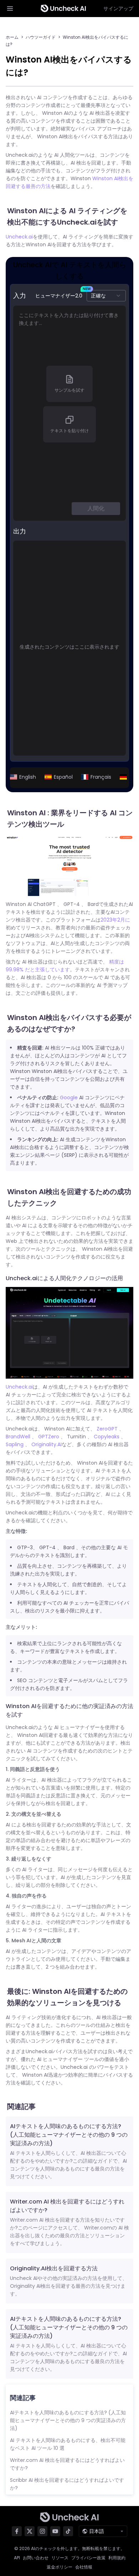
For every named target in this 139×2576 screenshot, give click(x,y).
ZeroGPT (107, 1429)
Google (69, 1098)
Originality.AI (47, 1444)
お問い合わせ (36, 2558)
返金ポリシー (60, 2567)
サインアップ (118, 9)
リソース (60, 2558)
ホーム (12, 37)
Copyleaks (107, 1437)
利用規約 (117, 2558)
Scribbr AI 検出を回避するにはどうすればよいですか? (67, 2484)
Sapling (15, 1444)
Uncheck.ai (19, 237)
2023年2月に (115, 920)
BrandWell (18, 1437)
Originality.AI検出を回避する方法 (54, 2268)
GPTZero (49, 1437)
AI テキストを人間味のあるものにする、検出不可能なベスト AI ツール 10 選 (68, 2444)
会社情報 (84, 2567)
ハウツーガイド (41, 37)
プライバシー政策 (88, 2558)
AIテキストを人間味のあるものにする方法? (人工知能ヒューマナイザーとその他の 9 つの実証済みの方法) (69, 2135)
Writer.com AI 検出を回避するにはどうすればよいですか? (67, 2464)
